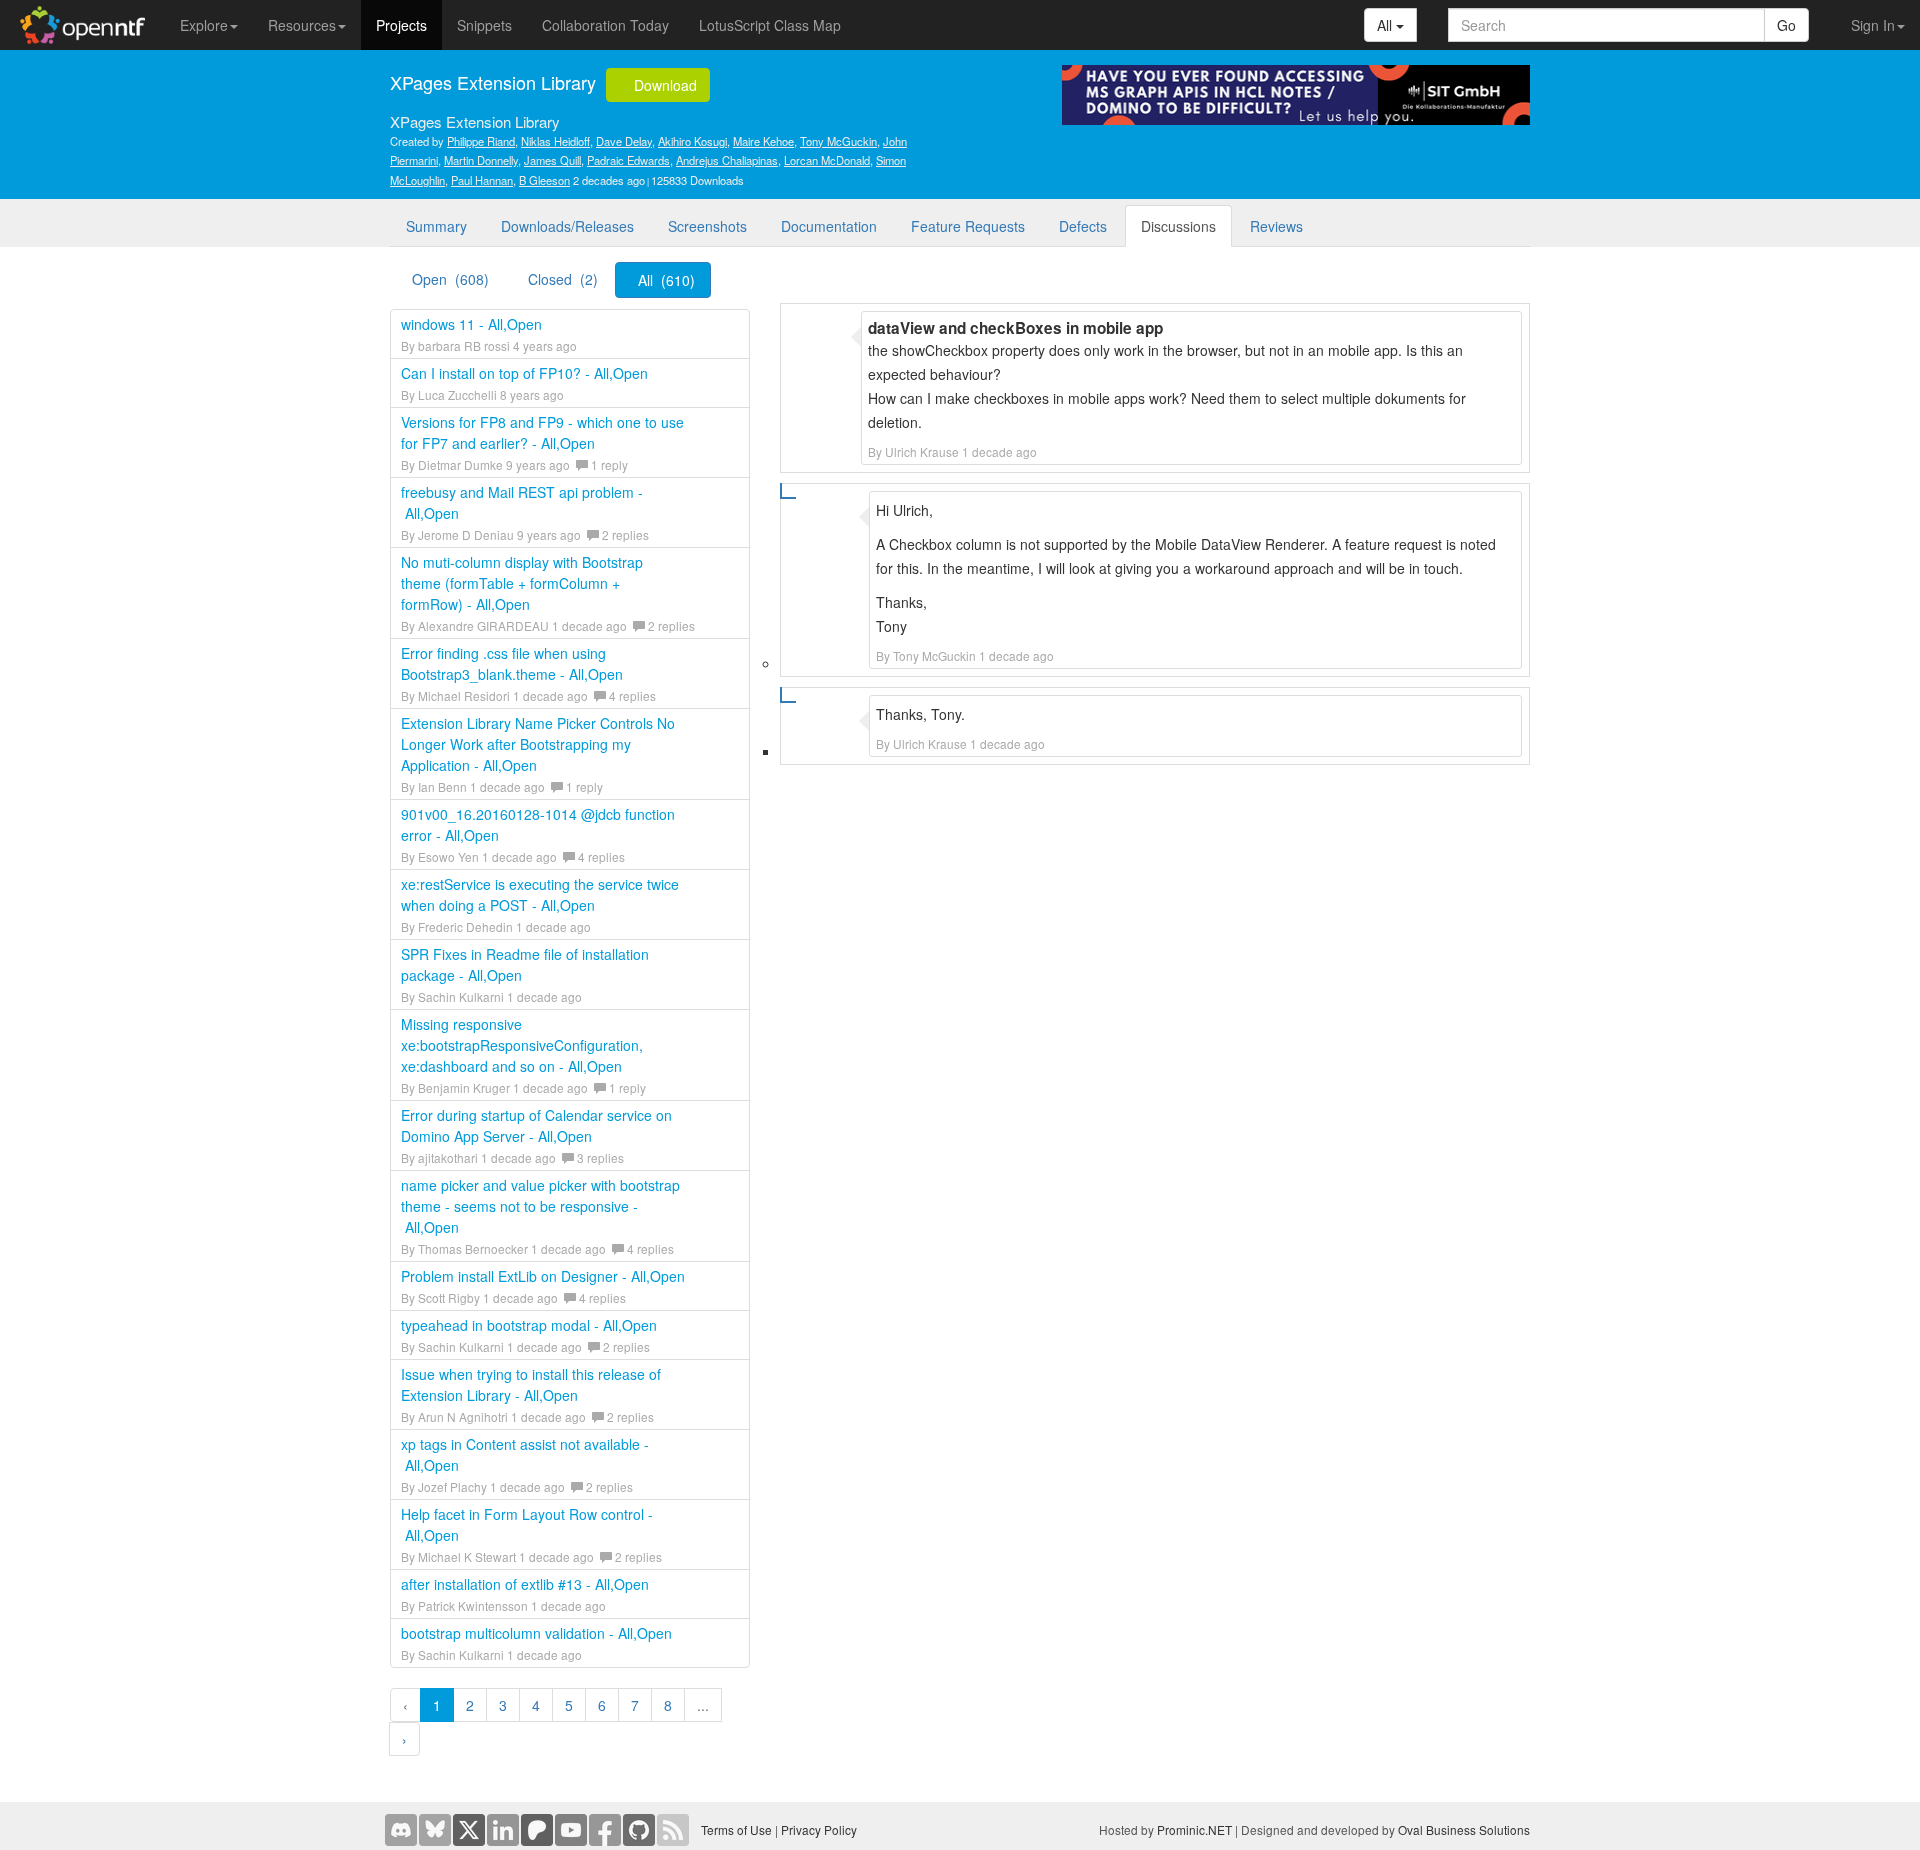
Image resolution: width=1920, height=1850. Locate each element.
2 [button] (470, 1705)
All (1386, 25)
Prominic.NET (1194, 1829)
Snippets (484, 25)
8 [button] (668, 1705)
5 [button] (569, 1705)
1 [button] (437, 1705)
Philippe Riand (481, 141)
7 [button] (635, 1705)
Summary (436, 226)
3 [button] (503, 1705)
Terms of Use (736, 1829)
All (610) (666, 280)
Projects (401, 25)
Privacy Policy (819, 1829)
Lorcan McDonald (827, 160)
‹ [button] (405, 1705)
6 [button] (602, 1705)
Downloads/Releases (567, 226)
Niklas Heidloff (555, 141)
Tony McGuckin (838, 141)
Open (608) (450, 279)
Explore (204, 25)
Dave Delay (624, 141)
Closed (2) (563, 279)
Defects (1083, 226)
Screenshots (707, 226)
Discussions (1178, 226)
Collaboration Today (605, 25)
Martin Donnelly (481, 160)
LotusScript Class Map (770, 25)
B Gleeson (544, 180)
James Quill (552, 160)
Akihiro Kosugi (692, 141)
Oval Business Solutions (1464, 1829)
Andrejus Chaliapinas (727, 160)
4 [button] (536, 1705)
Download (663, 85)
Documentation (829, 226)
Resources (302, 25)
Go (1786, 25)
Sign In (1873, 25)
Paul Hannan (482, 180)
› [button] (404, 1739)
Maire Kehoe (763, 141)
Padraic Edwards (628, 160)
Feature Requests (968, 226)
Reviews (1276, 226)
